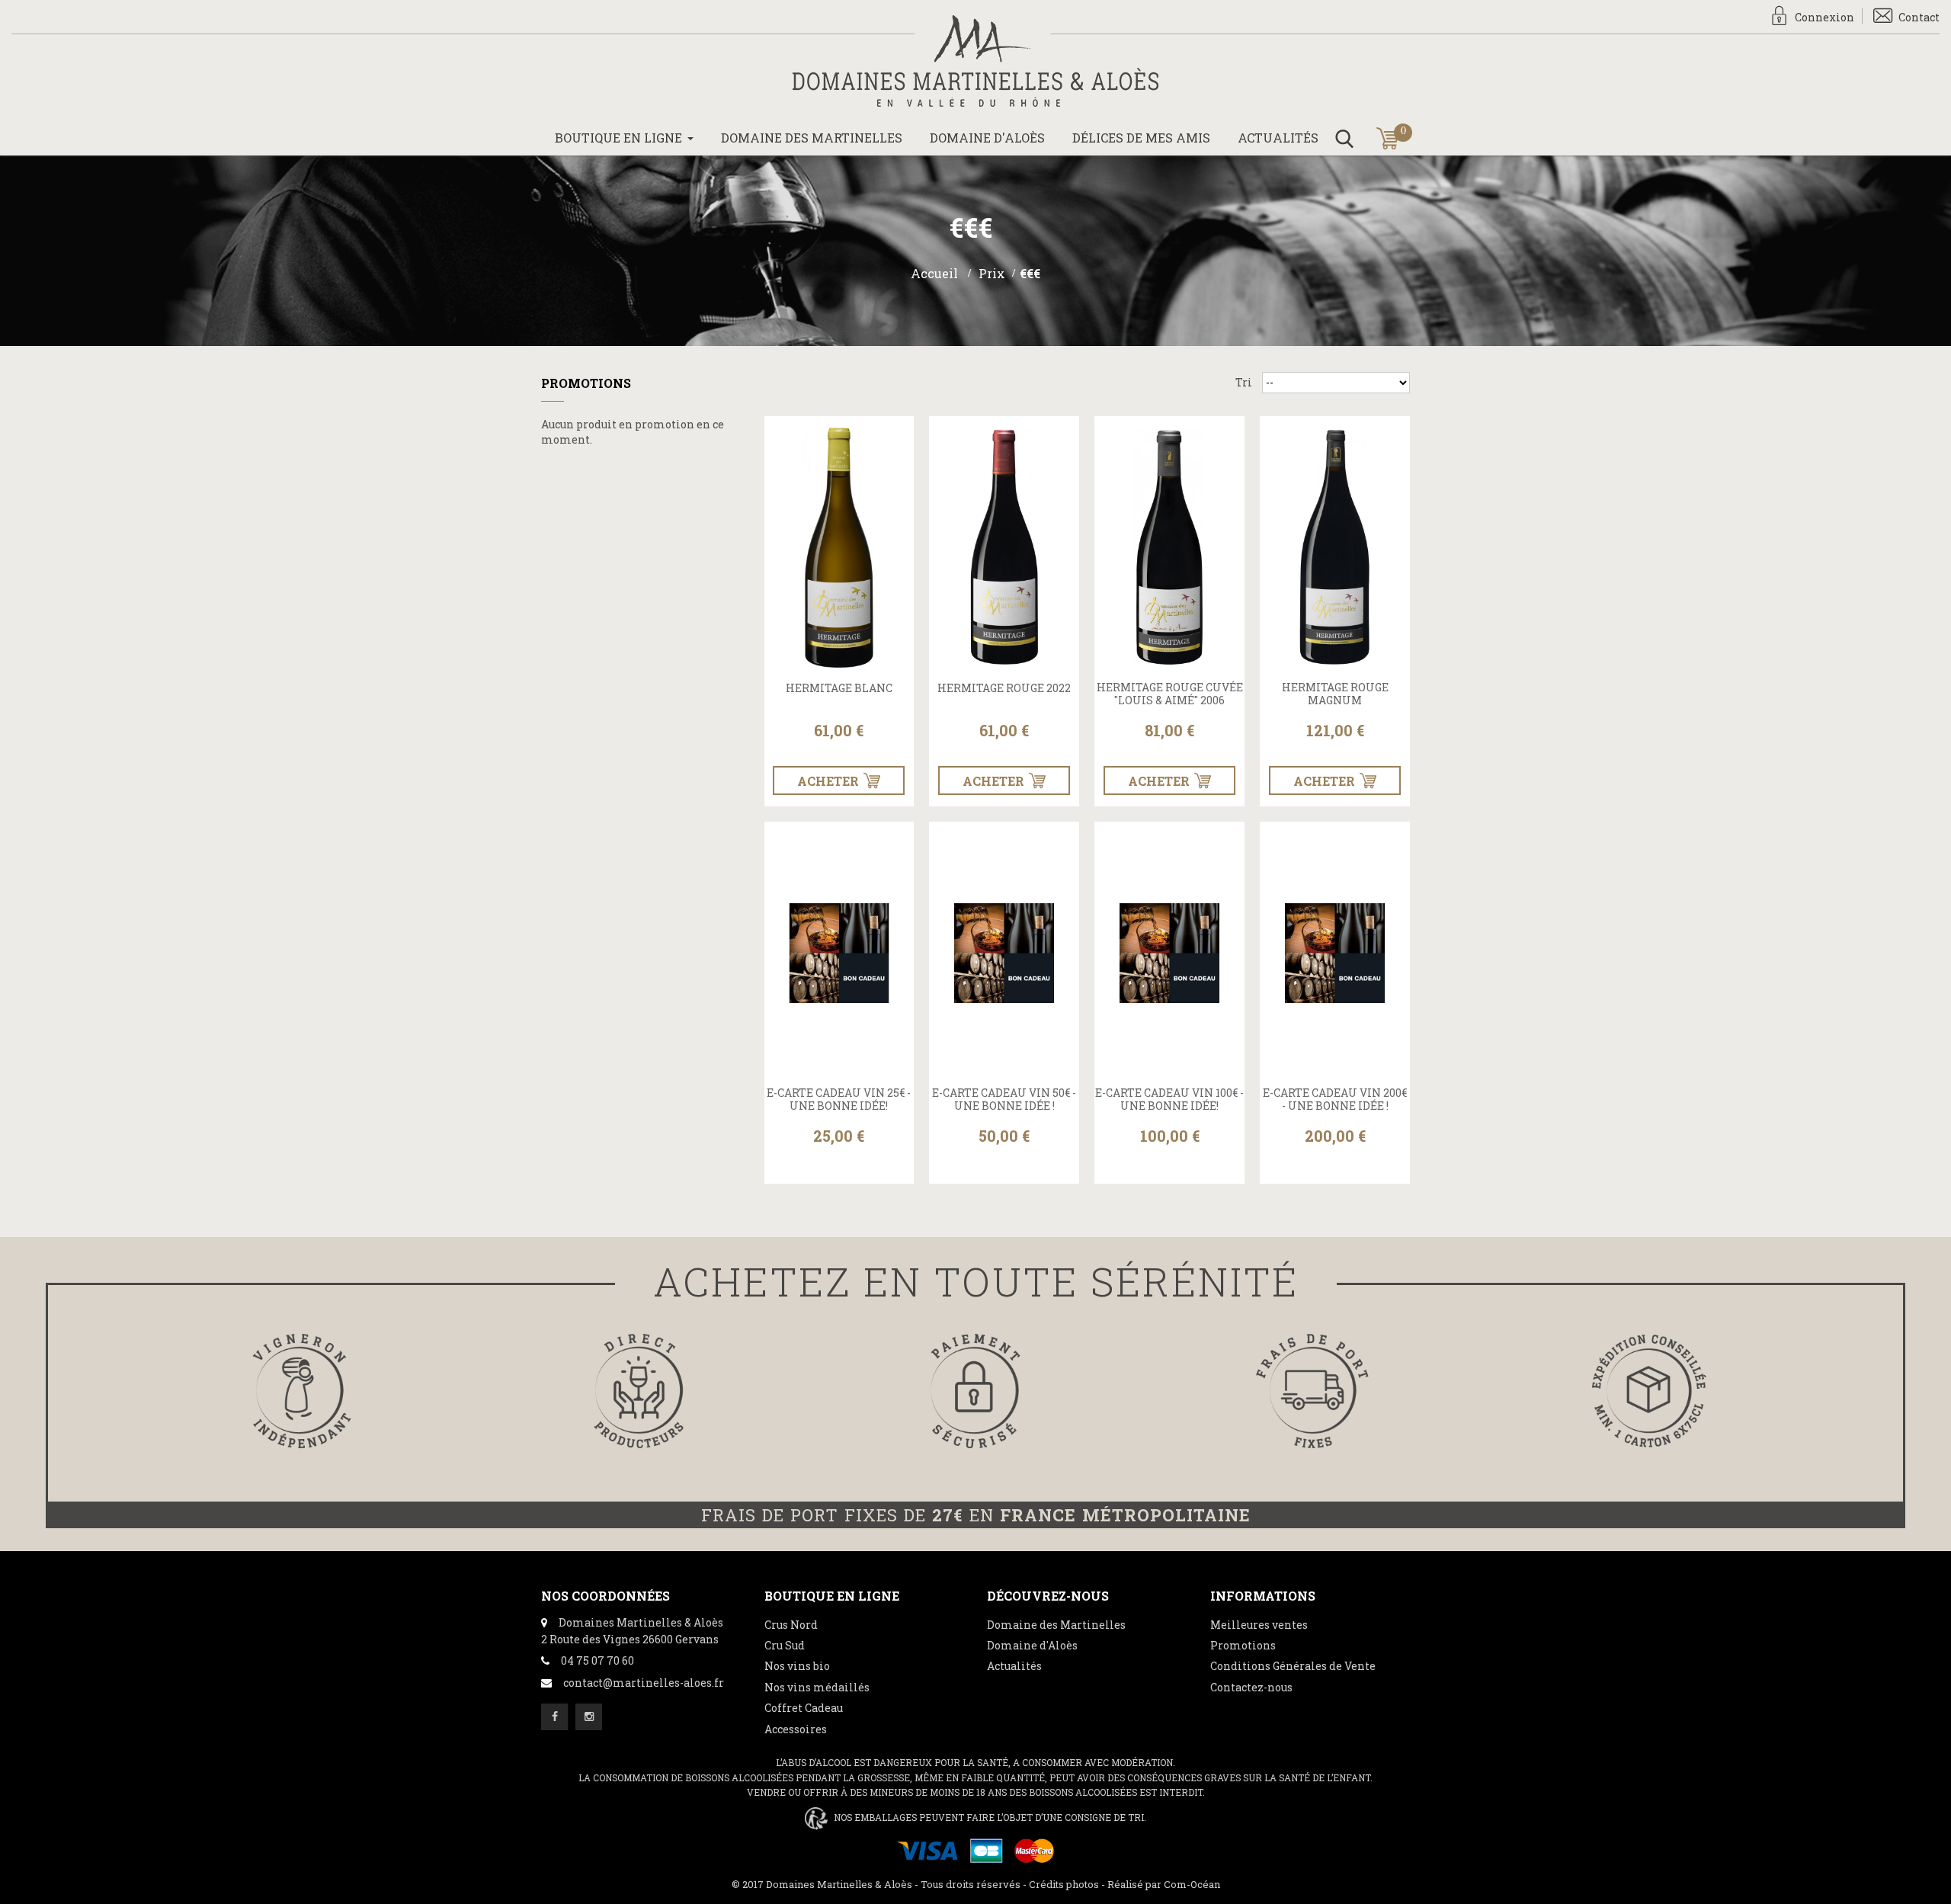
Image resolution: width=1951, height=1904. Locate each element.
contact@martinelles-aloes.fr (644, 1683)
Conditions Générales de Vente (1293, 1666)
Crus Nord (791, 1625)
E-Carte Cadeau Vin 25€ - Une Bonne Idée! (839, 1100)
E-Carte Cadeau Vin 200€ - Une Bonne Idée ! (1335, 1100)
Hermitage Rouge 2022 (1004, 689)
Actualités (1014, 1666)
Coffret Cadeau (804, 1708)
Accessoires (796, 1729)
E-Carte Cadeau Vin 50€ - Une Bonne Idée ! (1004, 1100)
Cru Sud (785, 1645)
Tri (1244, 382)
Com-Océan (1192, 1884)
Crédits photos (1064, 1884)
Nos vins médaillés (817, 1687)
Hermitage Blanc (839, 689)
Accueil (934, 273)
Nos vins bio (797, 1666)
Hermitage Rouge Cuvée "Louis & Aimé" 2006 (1170, 694)
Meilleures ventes (1259, 1625)
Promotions (586, 383)
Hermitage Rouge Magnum (1335, 694)
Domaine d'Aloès (1032, 1645)
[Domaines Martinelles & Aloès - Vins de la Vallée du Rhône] (975, 61)
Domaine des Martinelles (1056, 1625)
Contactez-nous (1251, 1687)
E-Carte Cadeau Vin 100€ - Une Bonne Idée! (1169, 1100)
